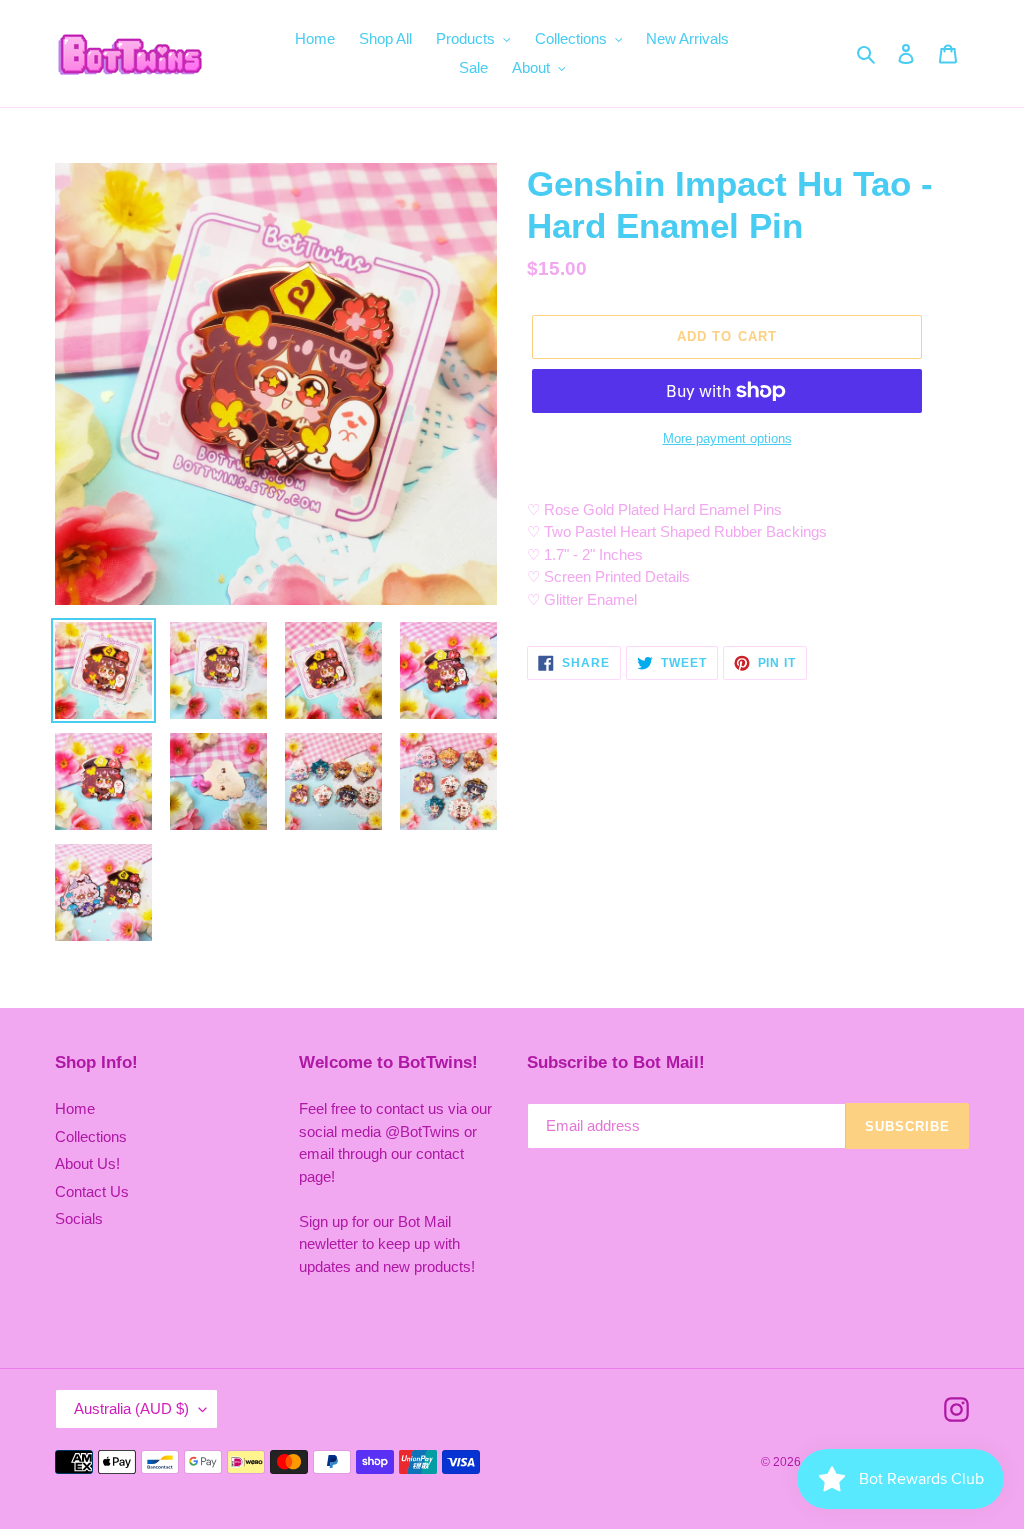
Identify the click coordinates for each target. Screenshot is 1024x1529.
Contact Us (92, 1191)
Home (75, 1108)
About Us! (87, 1163)
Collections (91, 1136)
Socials (79, 1218)
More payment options (727, 438)
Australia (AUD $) (131, 1408)
